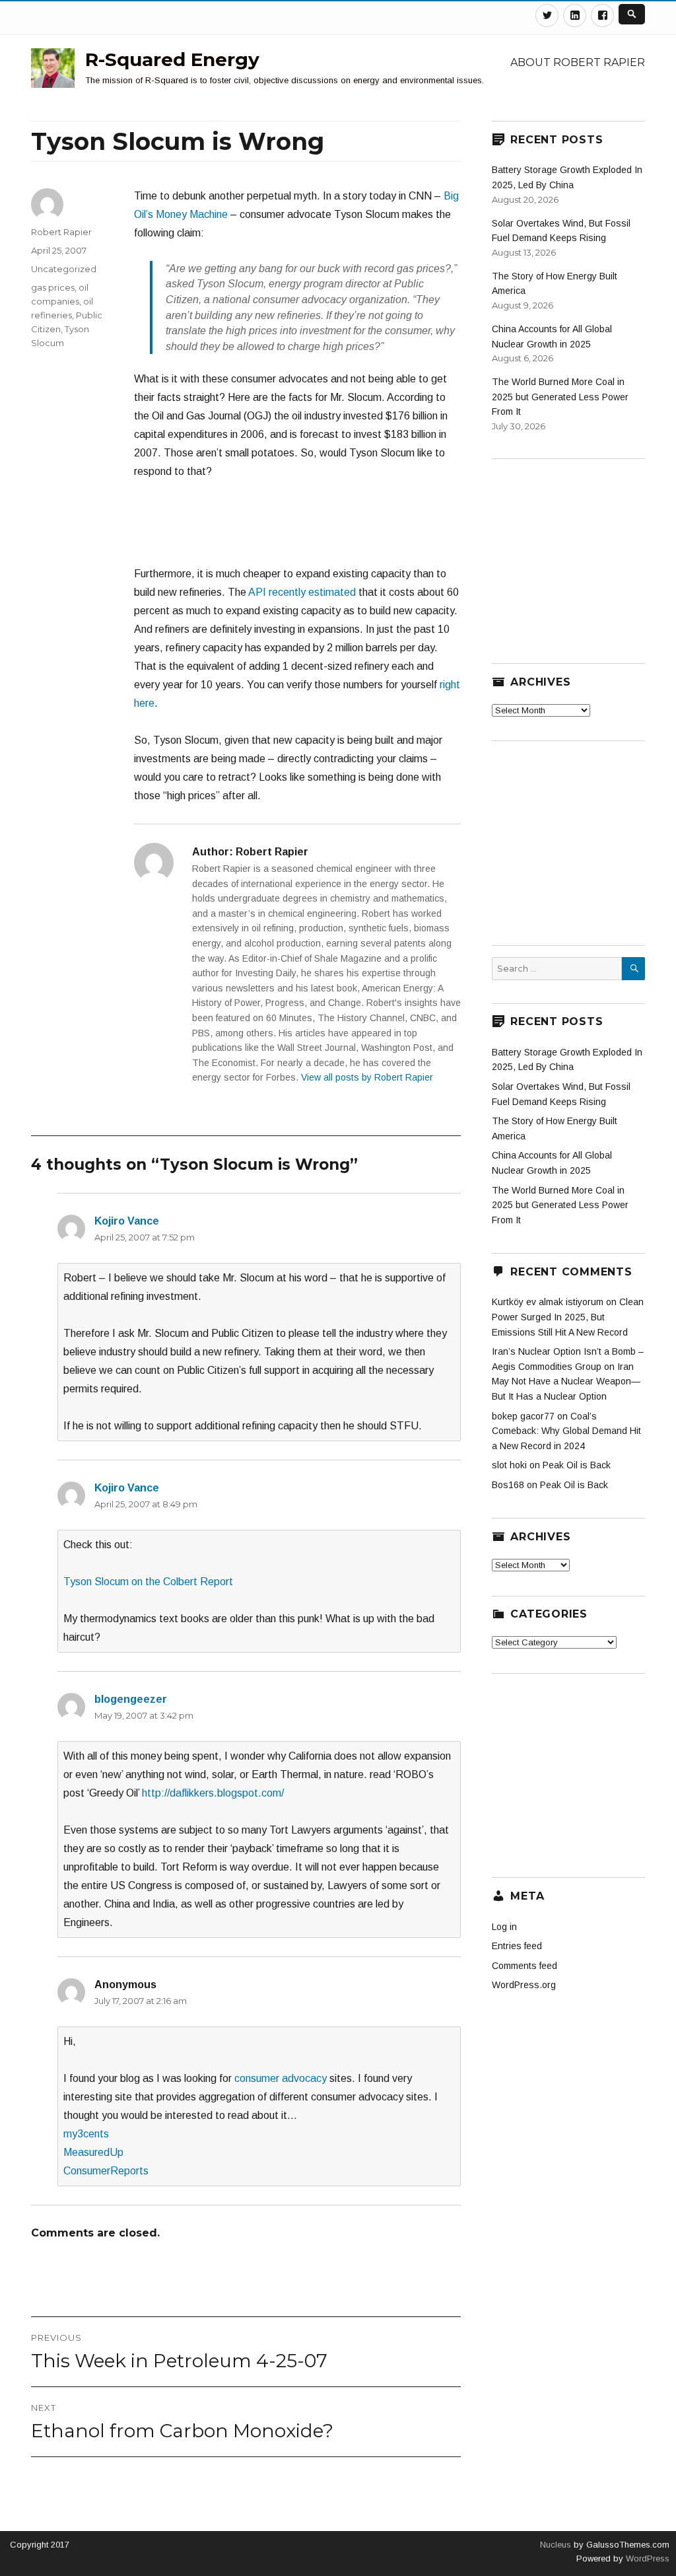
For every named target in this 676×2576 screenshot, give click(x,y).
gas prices (53, 287)
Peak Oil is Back (577, 1465)
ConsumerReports (106, 2171)
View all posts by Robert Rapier (367, 1077)
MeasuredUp (93, 2152)
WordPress (646, 2558)
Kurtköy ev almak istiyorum (548, 1302)
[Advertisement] (316, 529)
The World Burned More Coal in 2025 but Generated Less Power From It (560, 397)
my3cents (86, 2134)
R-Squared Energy (172, 59)
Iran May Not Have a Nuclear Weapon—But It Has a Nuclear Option (566, 1381)
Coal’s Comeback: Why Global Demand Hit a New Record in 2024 (566, 1431)
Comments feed (524, 1966)
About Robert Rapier (578, 62)
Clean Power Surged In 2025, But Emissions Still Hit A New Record (568, 1317)
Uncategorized (64, 269)
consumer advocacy (281, 2078)
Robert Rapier (61, 232)
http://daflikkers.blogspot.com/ (213, 1793)
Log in (504, 1927)
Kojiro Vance (127, 1221)
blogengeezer (131, 1699)
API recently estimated (302, 592)
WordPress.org (524, 1985)
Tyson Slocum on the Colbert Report (148, 1582)
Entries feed (517, 1946)
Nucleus (556, 2545)
